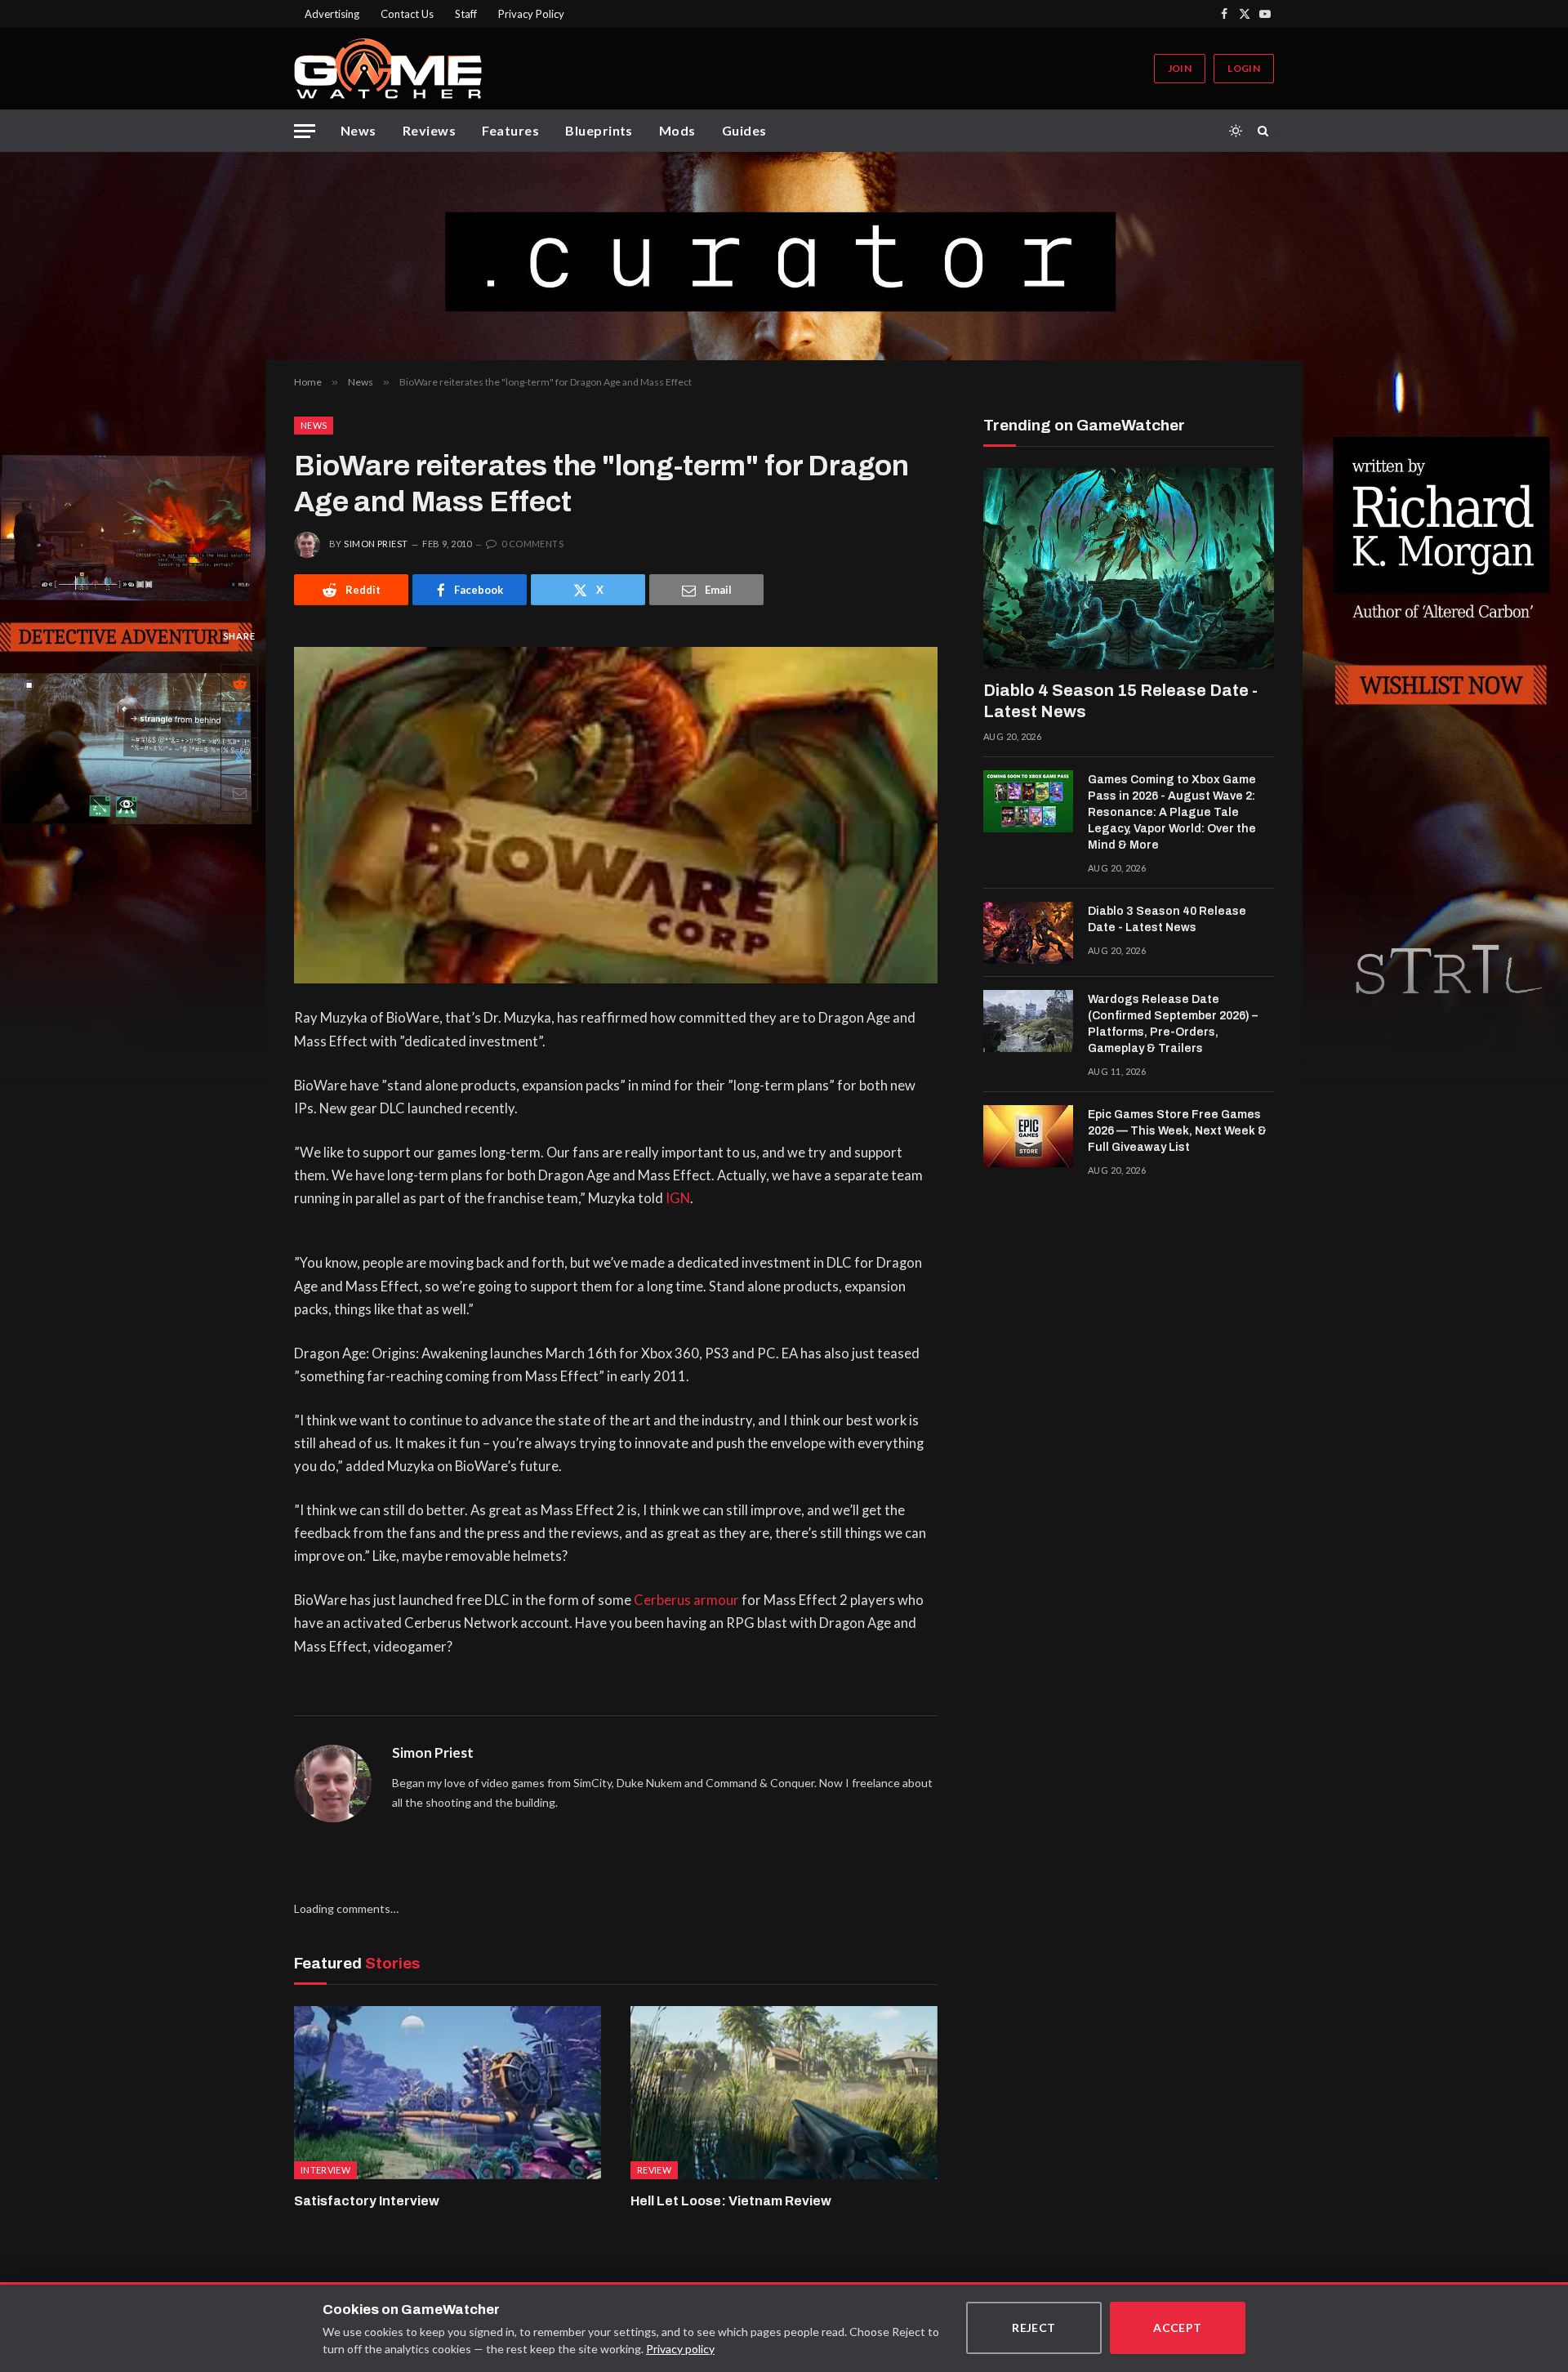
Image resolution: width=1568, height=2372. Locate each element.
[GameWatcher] (388, 69)
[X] (239, 756)
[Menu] (305, 131)
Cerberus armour (686, 1600)
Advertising (332, 14)
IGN (678, 1198)
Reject (1034, 2327)
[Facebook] (239, 720)
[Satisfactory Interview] (448, 2093)
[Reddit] (239, 683)
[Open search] (1266, 131)
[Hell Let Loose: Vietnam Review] (784, 2093)
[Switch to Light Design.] (1236, 131)
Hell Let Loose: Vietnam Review (731, 2201)
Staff (466, 14)
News (359, 130)
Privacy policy (680, 2349)
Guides (744, 130)
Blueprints (599, 130)
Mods (677, 130)
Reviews (429, 130)
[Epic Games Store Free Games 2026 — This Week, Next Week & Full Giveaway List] (1028, 1136)
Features (510, 130)
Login (1244, 68)
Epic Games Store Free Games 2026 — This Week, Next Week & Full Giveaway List (1177, 1131)
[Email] (239, 793)
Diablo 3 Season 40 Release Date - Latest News (1167, 919)
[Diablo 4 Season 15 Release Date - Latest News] (1129, 568)
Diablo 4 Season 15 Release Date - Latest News (1120, 701)
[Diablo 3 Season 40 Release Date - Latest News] (1028, 933)
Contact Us (407, 14)
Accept (1178, 2327)
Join (1180, 68)
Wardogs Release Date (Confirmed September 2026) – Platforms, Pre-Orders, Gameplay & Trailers (1173, 1024)
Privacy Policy (531, 14)
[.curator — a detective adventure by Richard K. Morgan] (784, 256)
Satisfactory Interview (367, 2201)
